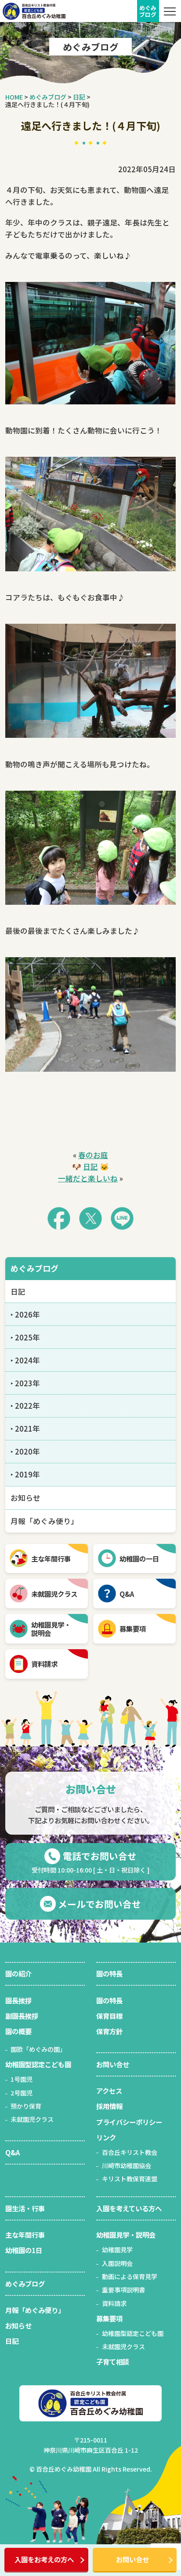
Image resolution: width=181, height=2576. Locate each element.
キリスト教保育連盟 (130, 2179)
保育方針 (109, 2031)
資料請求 (44, 1664)
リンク (106, 2137)
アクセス (109, 2091)
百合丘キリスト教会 (130, 2152)
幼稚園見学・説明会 (126, 2235)
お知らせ (25, 1498)
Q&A (127, 1594)
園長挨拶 (18, 2000)
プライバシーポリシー (129, 2122)
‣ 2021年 (25, 1429)
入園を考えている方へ (129, 2208)
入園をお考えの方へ (44, 2559)
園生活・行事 (25, 2208)
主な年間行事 (51, 1558)
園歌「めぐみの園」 (38, 2049)
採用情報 (109, 2106)
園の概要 (18, 2031)
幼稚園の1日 (24, 2250)
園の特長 (109, 1973)
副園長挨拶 (22, 2016)
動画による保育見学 (130, 2276)
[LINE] (122, 1218)
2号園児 (22, 2093)
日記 (90, 1166)
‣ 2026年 (25, 1314)
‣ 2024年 (25, 1360)
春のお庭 (93, 1155)
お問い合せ (132, 2559)
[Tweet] (90, 1218)
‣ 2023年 (25, 1383)
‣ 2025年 (25, 1337)
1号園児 (22, 2079)
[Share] (59, 1218)
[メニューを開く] (170, 11)
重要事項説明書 (123, 2290)
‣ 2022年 (25, 1406)
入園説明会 (117, 2263)
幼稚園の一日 (139, 1558)
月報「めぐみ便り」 (44, 1521)
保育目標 (109, 2016)
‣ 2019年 (25, 1474)
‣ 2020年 (25, 1451)
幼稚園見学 (117, 2250)
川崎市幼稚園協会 (127, 2165)
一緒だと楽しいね (88, 1178)
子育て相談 (113, 2361)
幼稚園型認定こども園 (38, 2064)
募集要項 (133, 1629)
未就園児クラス (54, 1594)
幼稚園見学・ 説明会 (51, 1629)
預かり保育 (26, 2106)
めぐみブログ (34, 1268)
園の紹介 (18, 1973)
